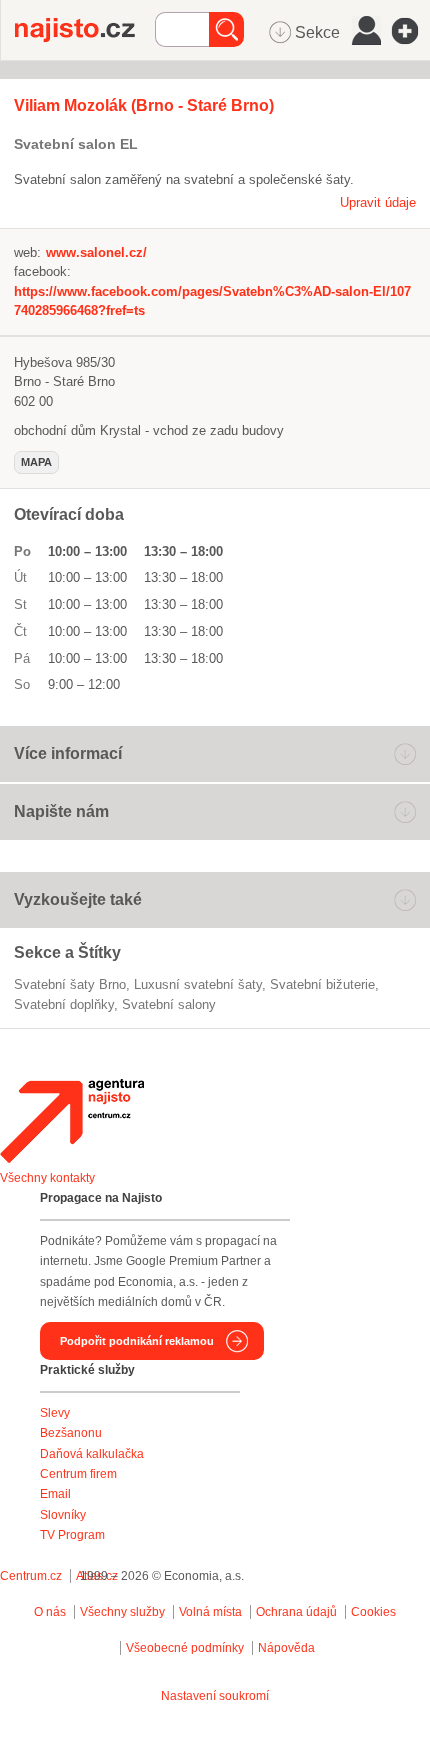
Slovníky (63, 1515)
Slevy (55, 1413)
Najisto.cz (85, 30)
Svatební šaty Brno (70, 984)
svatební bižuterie (322, 984)
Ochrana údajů (296, 1612)
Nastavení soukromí (215, 1696)
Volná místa (210, 1612)
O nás (50, 1612)
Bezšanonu (71, 1433)
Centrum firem (78, 1474)
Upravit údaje (378, 202)
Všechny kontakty (47, 1178)
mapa (36, 462)
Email (55, 1494)
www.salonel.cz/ (96, 252)
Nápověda (286, 1648)
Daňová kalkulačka (92, 1454)
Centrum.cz (31, 1576)
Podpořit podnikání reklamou (137, 1341)
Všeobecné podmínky (185, 1648)
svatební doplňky (64, 1004)
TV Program (72, 1535)
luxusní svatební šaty (198, 984)
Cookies (373, 1612)
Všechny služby (124, 1612)
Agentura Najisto (72, 1121)
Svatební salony (169, 1004)
